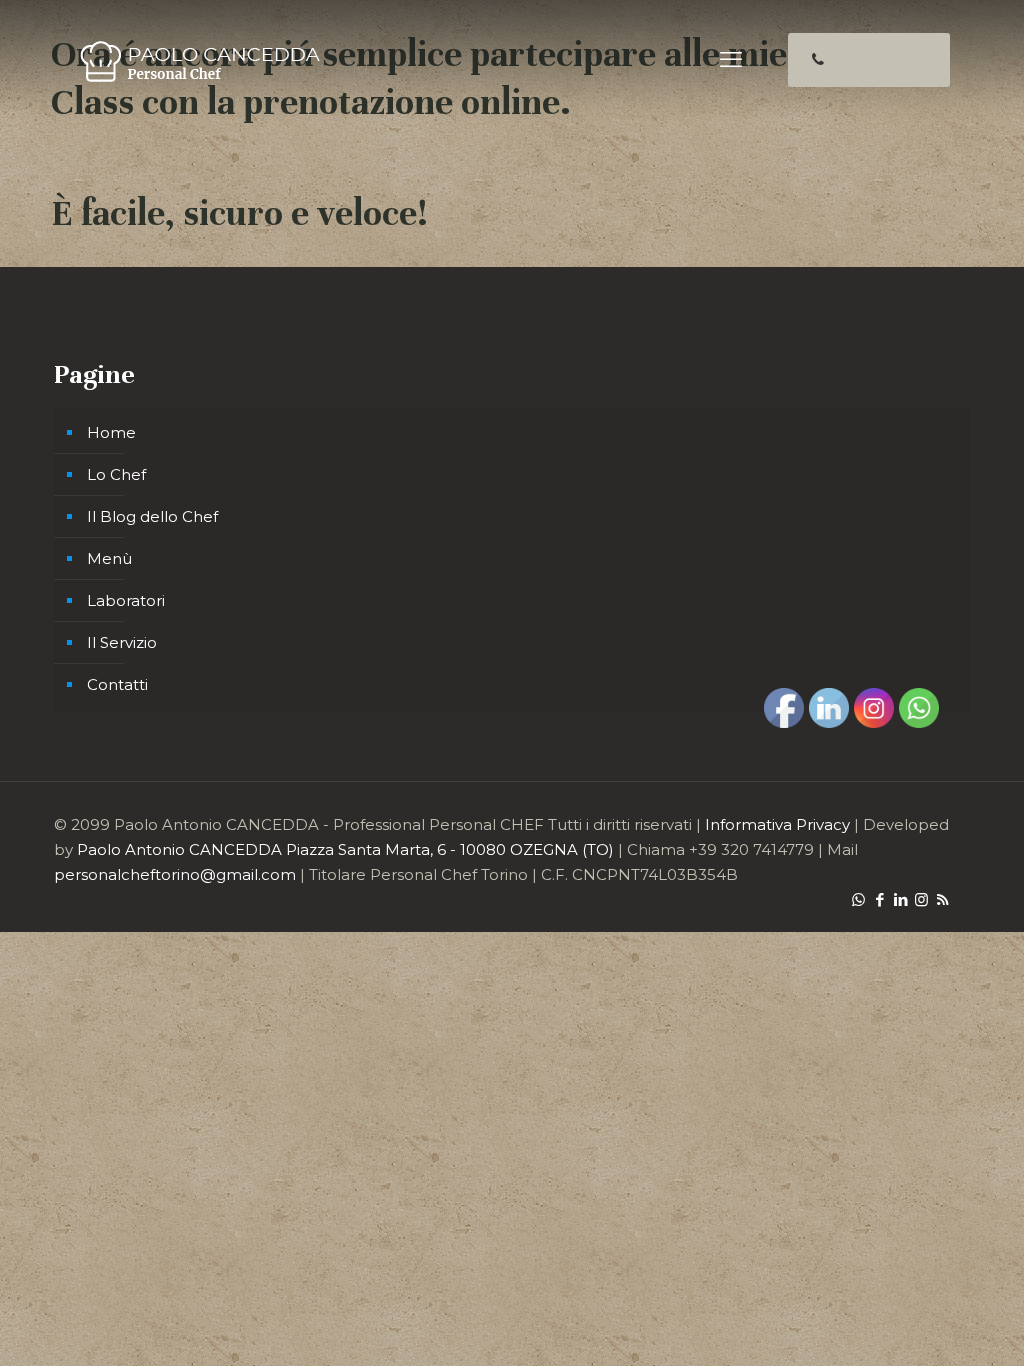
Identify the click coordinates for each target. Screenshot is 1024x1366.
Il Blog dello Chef (152, 516)
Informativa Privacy (777, 824)
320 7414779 (881, 59)
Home (111, 432)
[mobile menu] (731, 60)
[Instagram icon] (921, 899)
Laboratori (126, 600)
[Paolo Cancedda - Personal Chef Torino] (199, 60)
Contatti (117, 684)
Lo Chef (116, 474)
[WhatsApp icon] (858, 899)
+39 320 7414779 (751, 849)
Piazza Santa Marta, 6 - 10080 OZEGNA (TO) (450, 849)
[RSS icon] (942, 899)
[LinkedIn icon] (900, 899)
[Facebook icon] (879, 899)
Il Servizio (122, 642)
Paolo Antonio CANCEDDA (179, 849)
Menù (109, 558)
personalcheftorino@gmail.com (175, 874)
